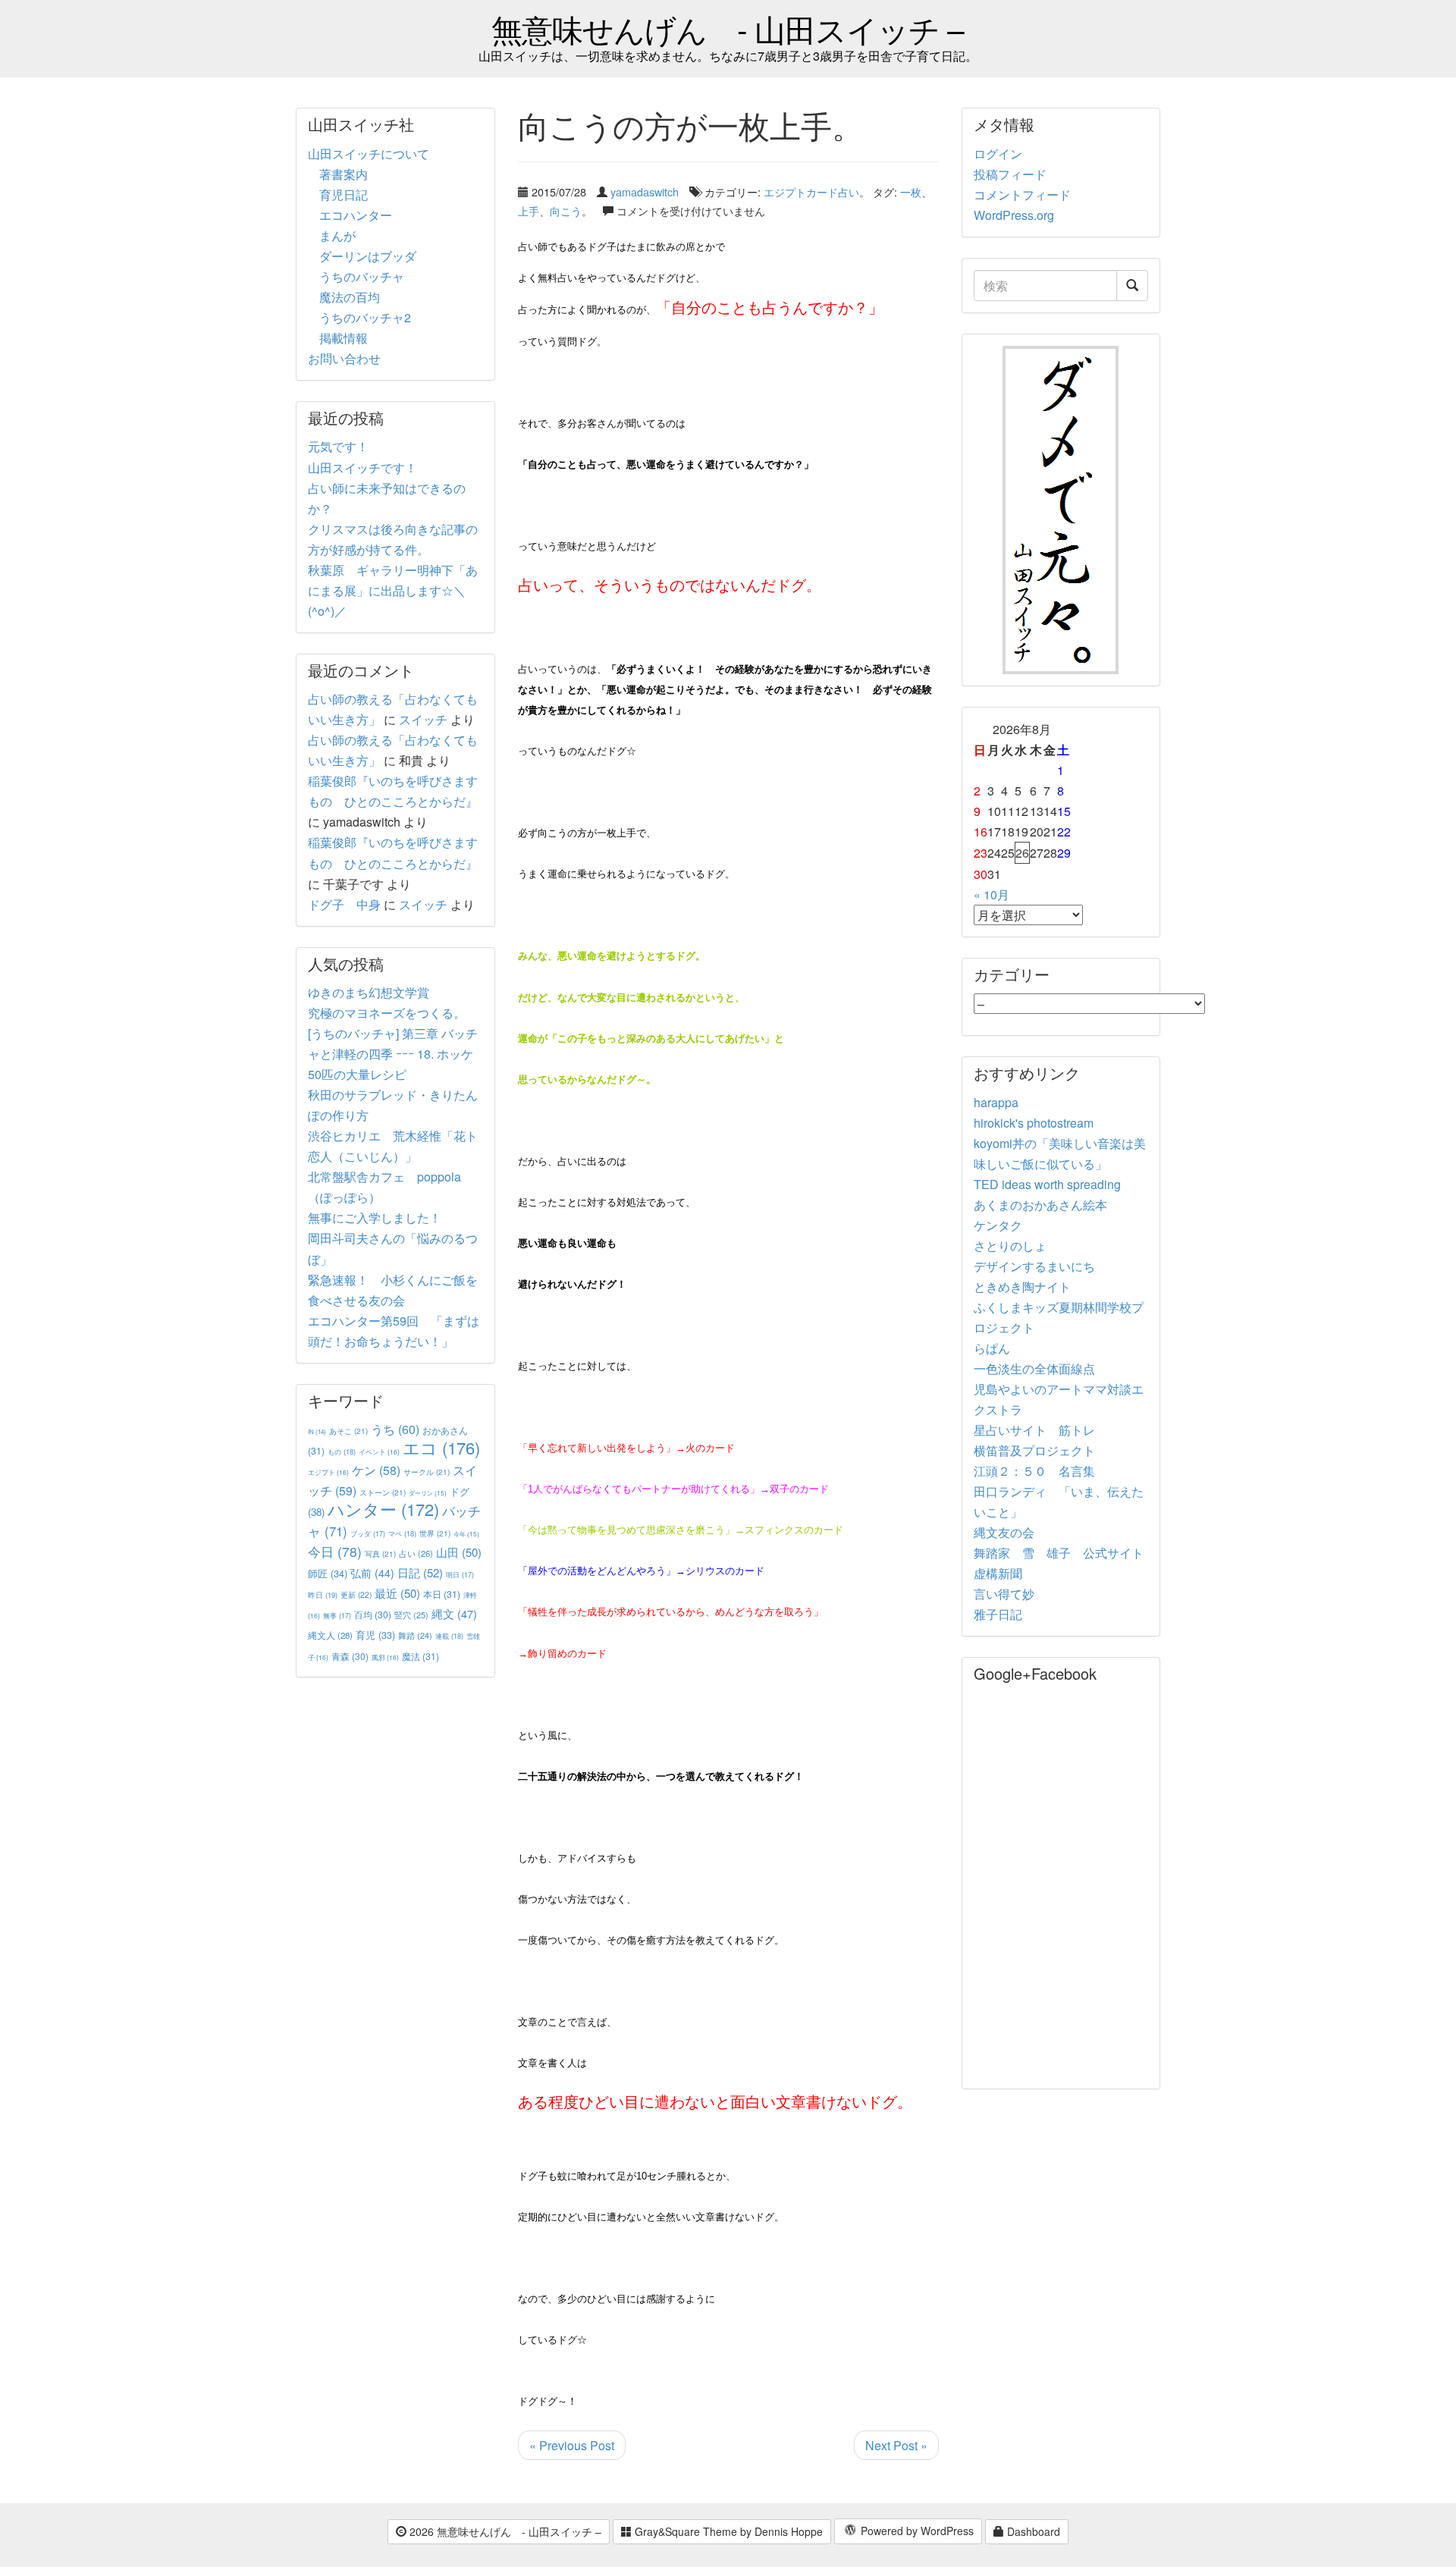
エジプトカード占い (811, 191)
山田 (459, 1552)
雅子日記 (998, 1614)
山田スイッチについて (369, 154)
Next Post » (896, 2445)
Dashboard (1032, 2531)
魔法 (420, 1656)
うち (395, 1429)
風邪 (385, 1657)
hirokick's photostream (1034, 1123)
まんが (337, 235)
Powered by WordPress (916, 2531)
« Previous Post (572, 2445)
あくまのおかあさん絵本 (1040, 1205)
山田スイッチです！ (362, 468)
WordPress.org (1014, 215)
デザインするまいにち (1034, 1266)
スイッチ (423, 719)
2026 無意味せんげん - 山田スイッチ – (504, 2531)
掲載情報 (344, 338)
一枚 (911, 191)
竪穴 (411, 1615)
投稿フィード (1010, 174)
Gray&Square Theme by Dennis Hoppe (727, 2531)
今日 (335, 1551)
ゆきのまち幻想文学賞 (369, 992)
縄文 (454, 1613)
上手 (529, 210)
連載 (449, 1636)
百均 (373, 1614)
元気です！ (338, 446)
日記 (420, 1572)
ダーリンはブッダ (368, 256)
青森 (350, 1656)
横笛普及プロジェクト (1034, 1450)
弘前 (372, 1573)
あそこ (348, 1431)
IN (317, 1431)
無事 (337, 1616)
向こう (566, 210)
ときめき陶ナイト (1022, 1287)
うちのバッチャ (362, 276)
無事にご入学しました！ (375, 1218)
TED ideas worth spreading (1047, 1184)
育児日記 (344, 195)
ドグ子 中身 (344, 904)
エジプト (328, 1472)
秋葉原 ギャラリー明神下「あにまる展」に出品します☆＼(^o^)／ (393, 590)
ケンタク (998, 1225)
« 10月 (992, 894)
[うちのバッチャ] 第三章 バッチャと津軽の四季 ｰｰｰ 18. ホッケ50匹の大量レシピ (393, 1054)
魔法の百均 (350, 297)
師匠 (328, 1573)
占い (416, 1553)
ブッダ (368, 1534)
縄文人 (330, 1635)
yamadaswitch (645, 191)
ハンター (383, 1509)
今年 (466, 1534)
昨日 (323, 1595)
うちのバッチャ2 (365, 317)
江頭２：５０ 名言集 (1034, 1471)
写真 (380, 1553)
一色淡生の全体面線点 (1034, 1368)
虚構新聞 (998, 1573)
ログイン (998, 154)
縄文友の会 (1004, 1532)
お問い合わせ (344, 358)
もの (342, 1451)
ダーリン (428, 1493)
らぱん (992, 1348)
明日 (460, 1575)
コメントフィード (1022, 195)
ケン (376, 1470)
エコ (441, 1447)
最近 (397, 1593)
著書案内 (344, 174)
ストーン (383, 1492)
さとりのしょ (1010, 1246)
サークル (427, 1472)
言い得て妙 (1004, 1594)
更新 (356, 1594)
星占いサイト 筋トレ (1034, 1430)
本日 (442, 1594)
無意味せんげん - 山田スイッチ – (728, 28)
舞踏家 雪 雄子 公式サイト (1059, 1553)
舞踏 (415, 1635)
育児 (375, 1635)
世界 (435, 1533)
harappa (996, 1102)
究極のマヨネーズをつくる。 (387, 1013)
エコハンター (356, 215)
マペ (402, 1533)
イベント (379, 1451)
